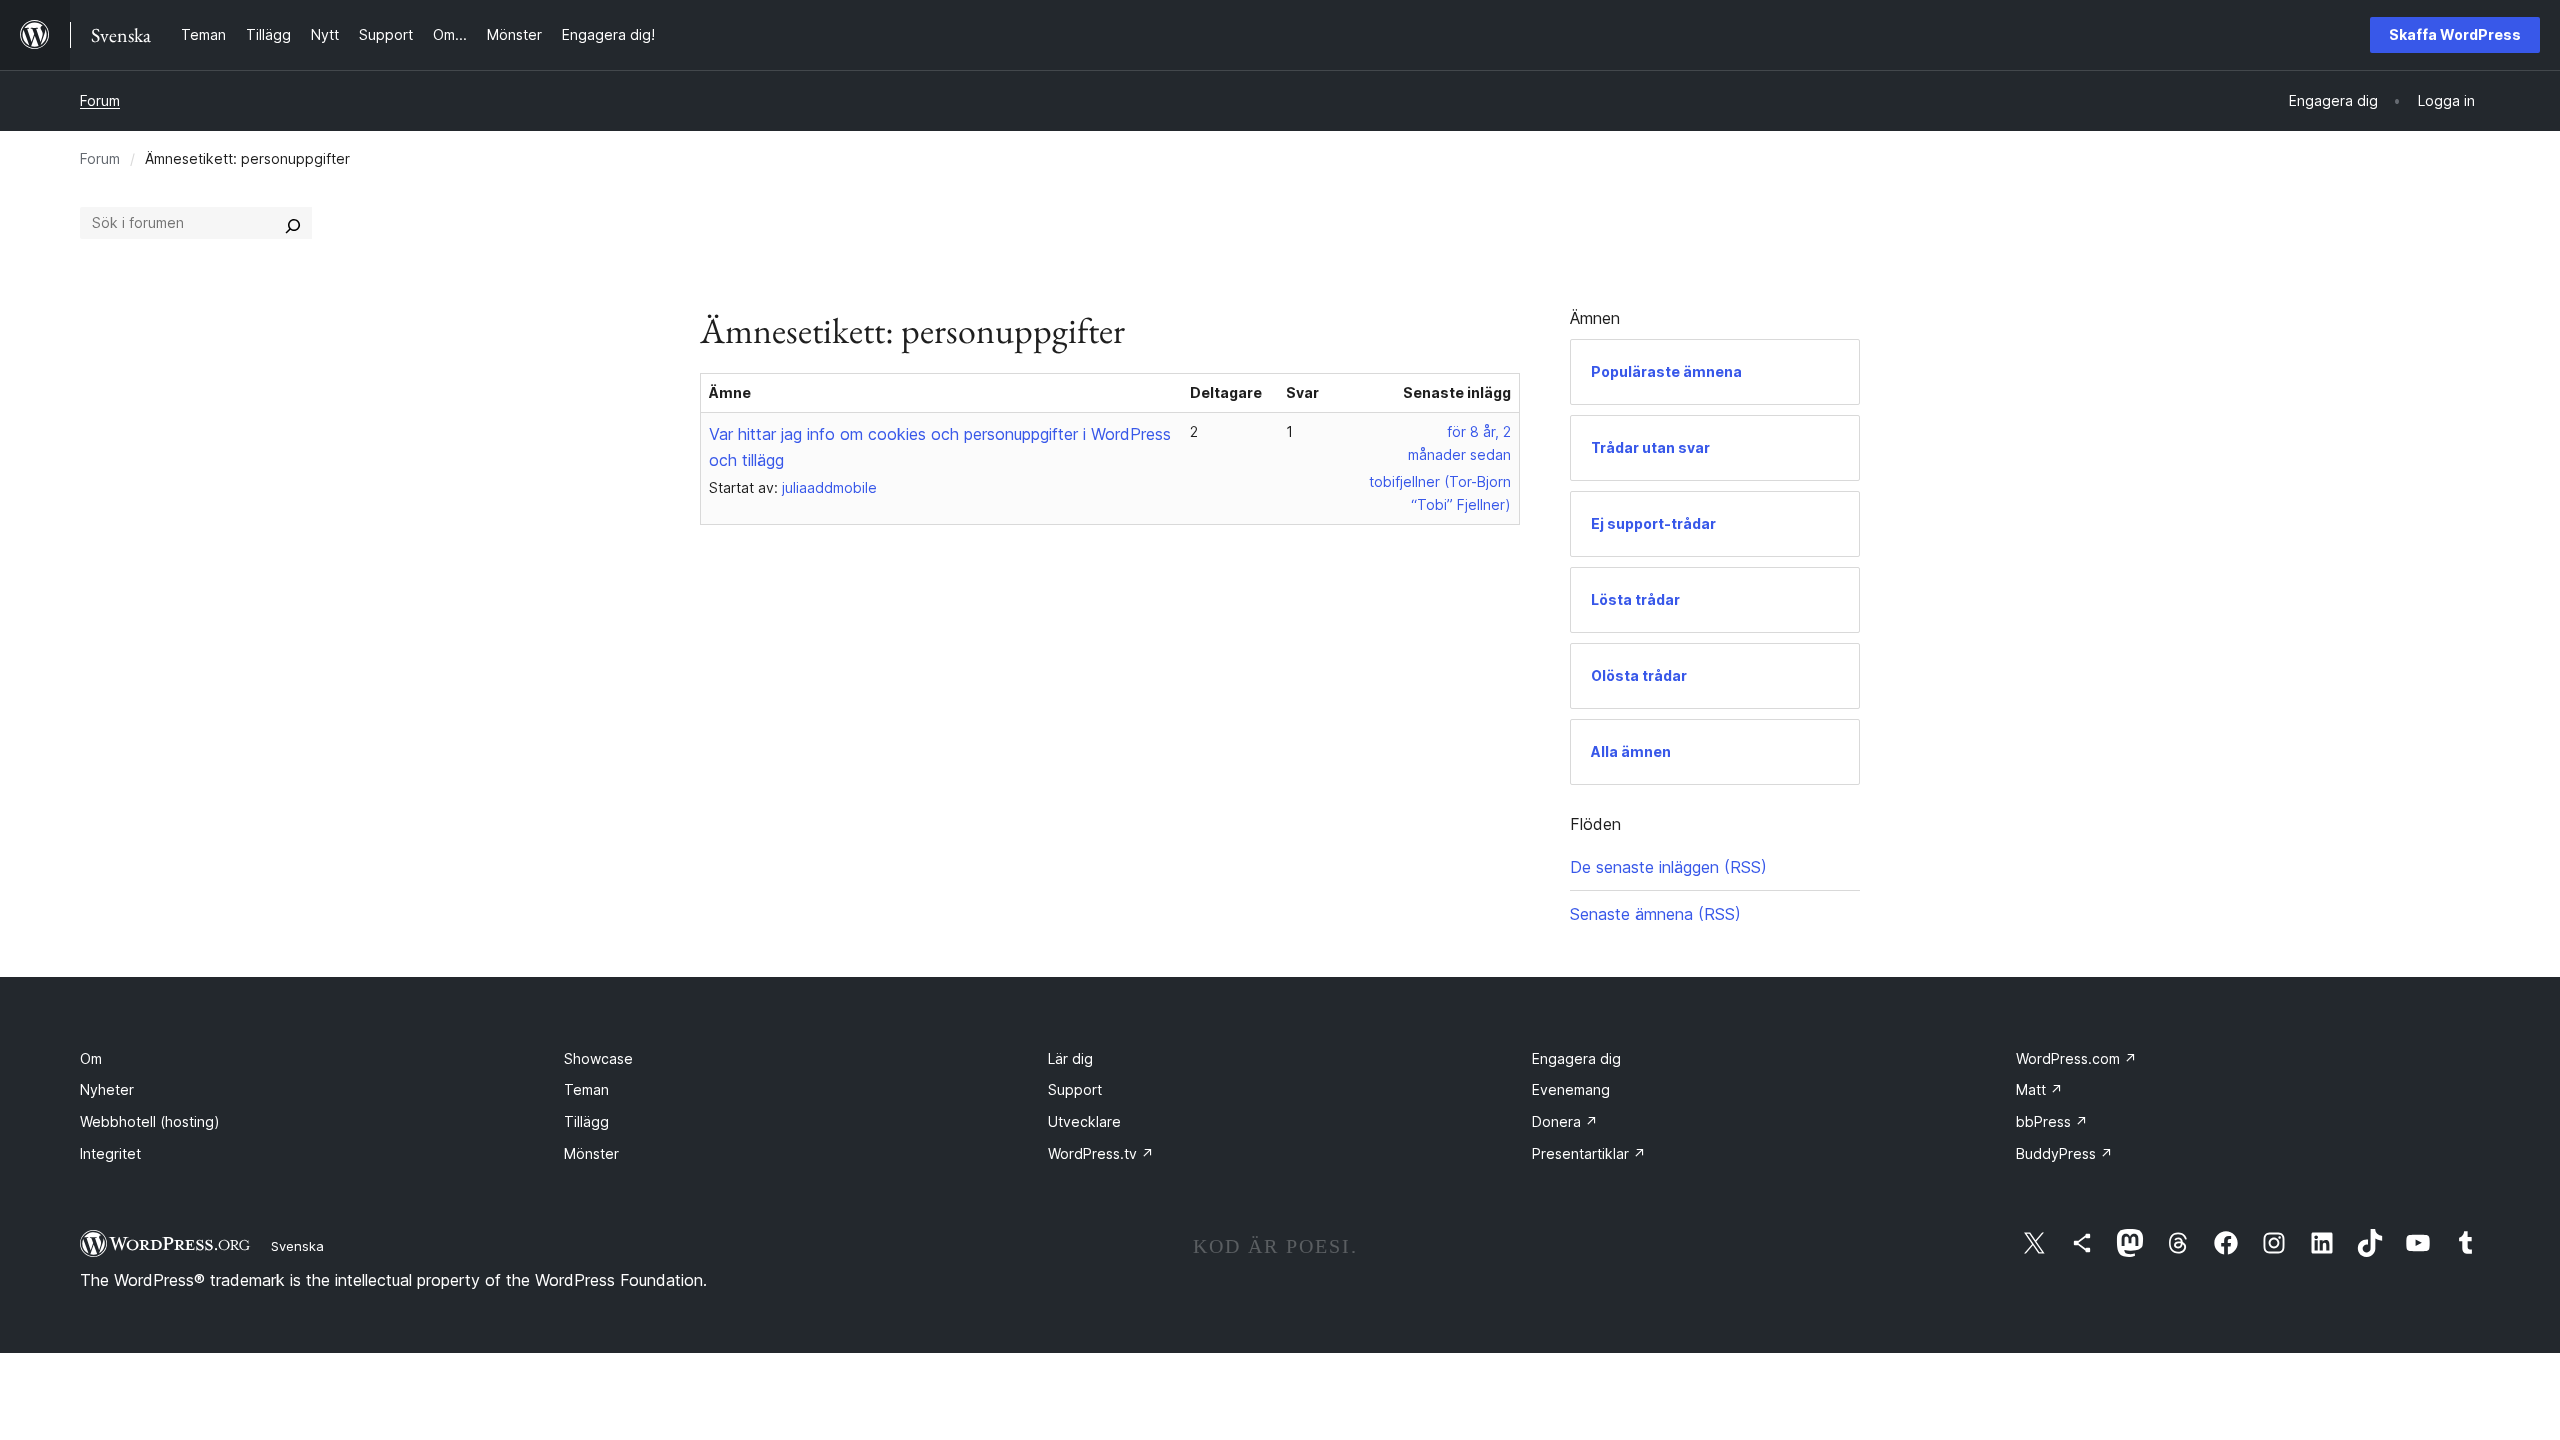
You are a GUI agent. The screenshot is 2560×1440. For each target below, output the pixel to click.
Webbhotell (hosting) (150, 1121)
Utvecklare (1084, 1121)
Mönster (591, 1153)
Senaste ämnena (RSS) (1655, 914)
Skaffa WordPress (2455, 34)
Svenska (297, 1246)
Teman (586, 1089)
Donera (1565, 1121)
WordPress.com (2076, 1058)
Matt (2039, 1089)
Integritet (110, 1153)
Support (1075, 1089)
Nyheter (107, 1089)
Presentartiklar (1589, 1153)
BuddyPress (2064, 1153)
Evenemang (1571, 1089)
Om (91, 1058)
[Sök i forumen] (293, 223)
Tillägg (586, 1121)
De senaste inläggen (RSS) (1668, 867)
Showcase (598, 1058)
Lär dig (1070, 1058)
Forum (100, 100)
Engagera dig (1576, 1058)
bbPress (2052, 1121)
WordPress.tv (1101, 1153)
